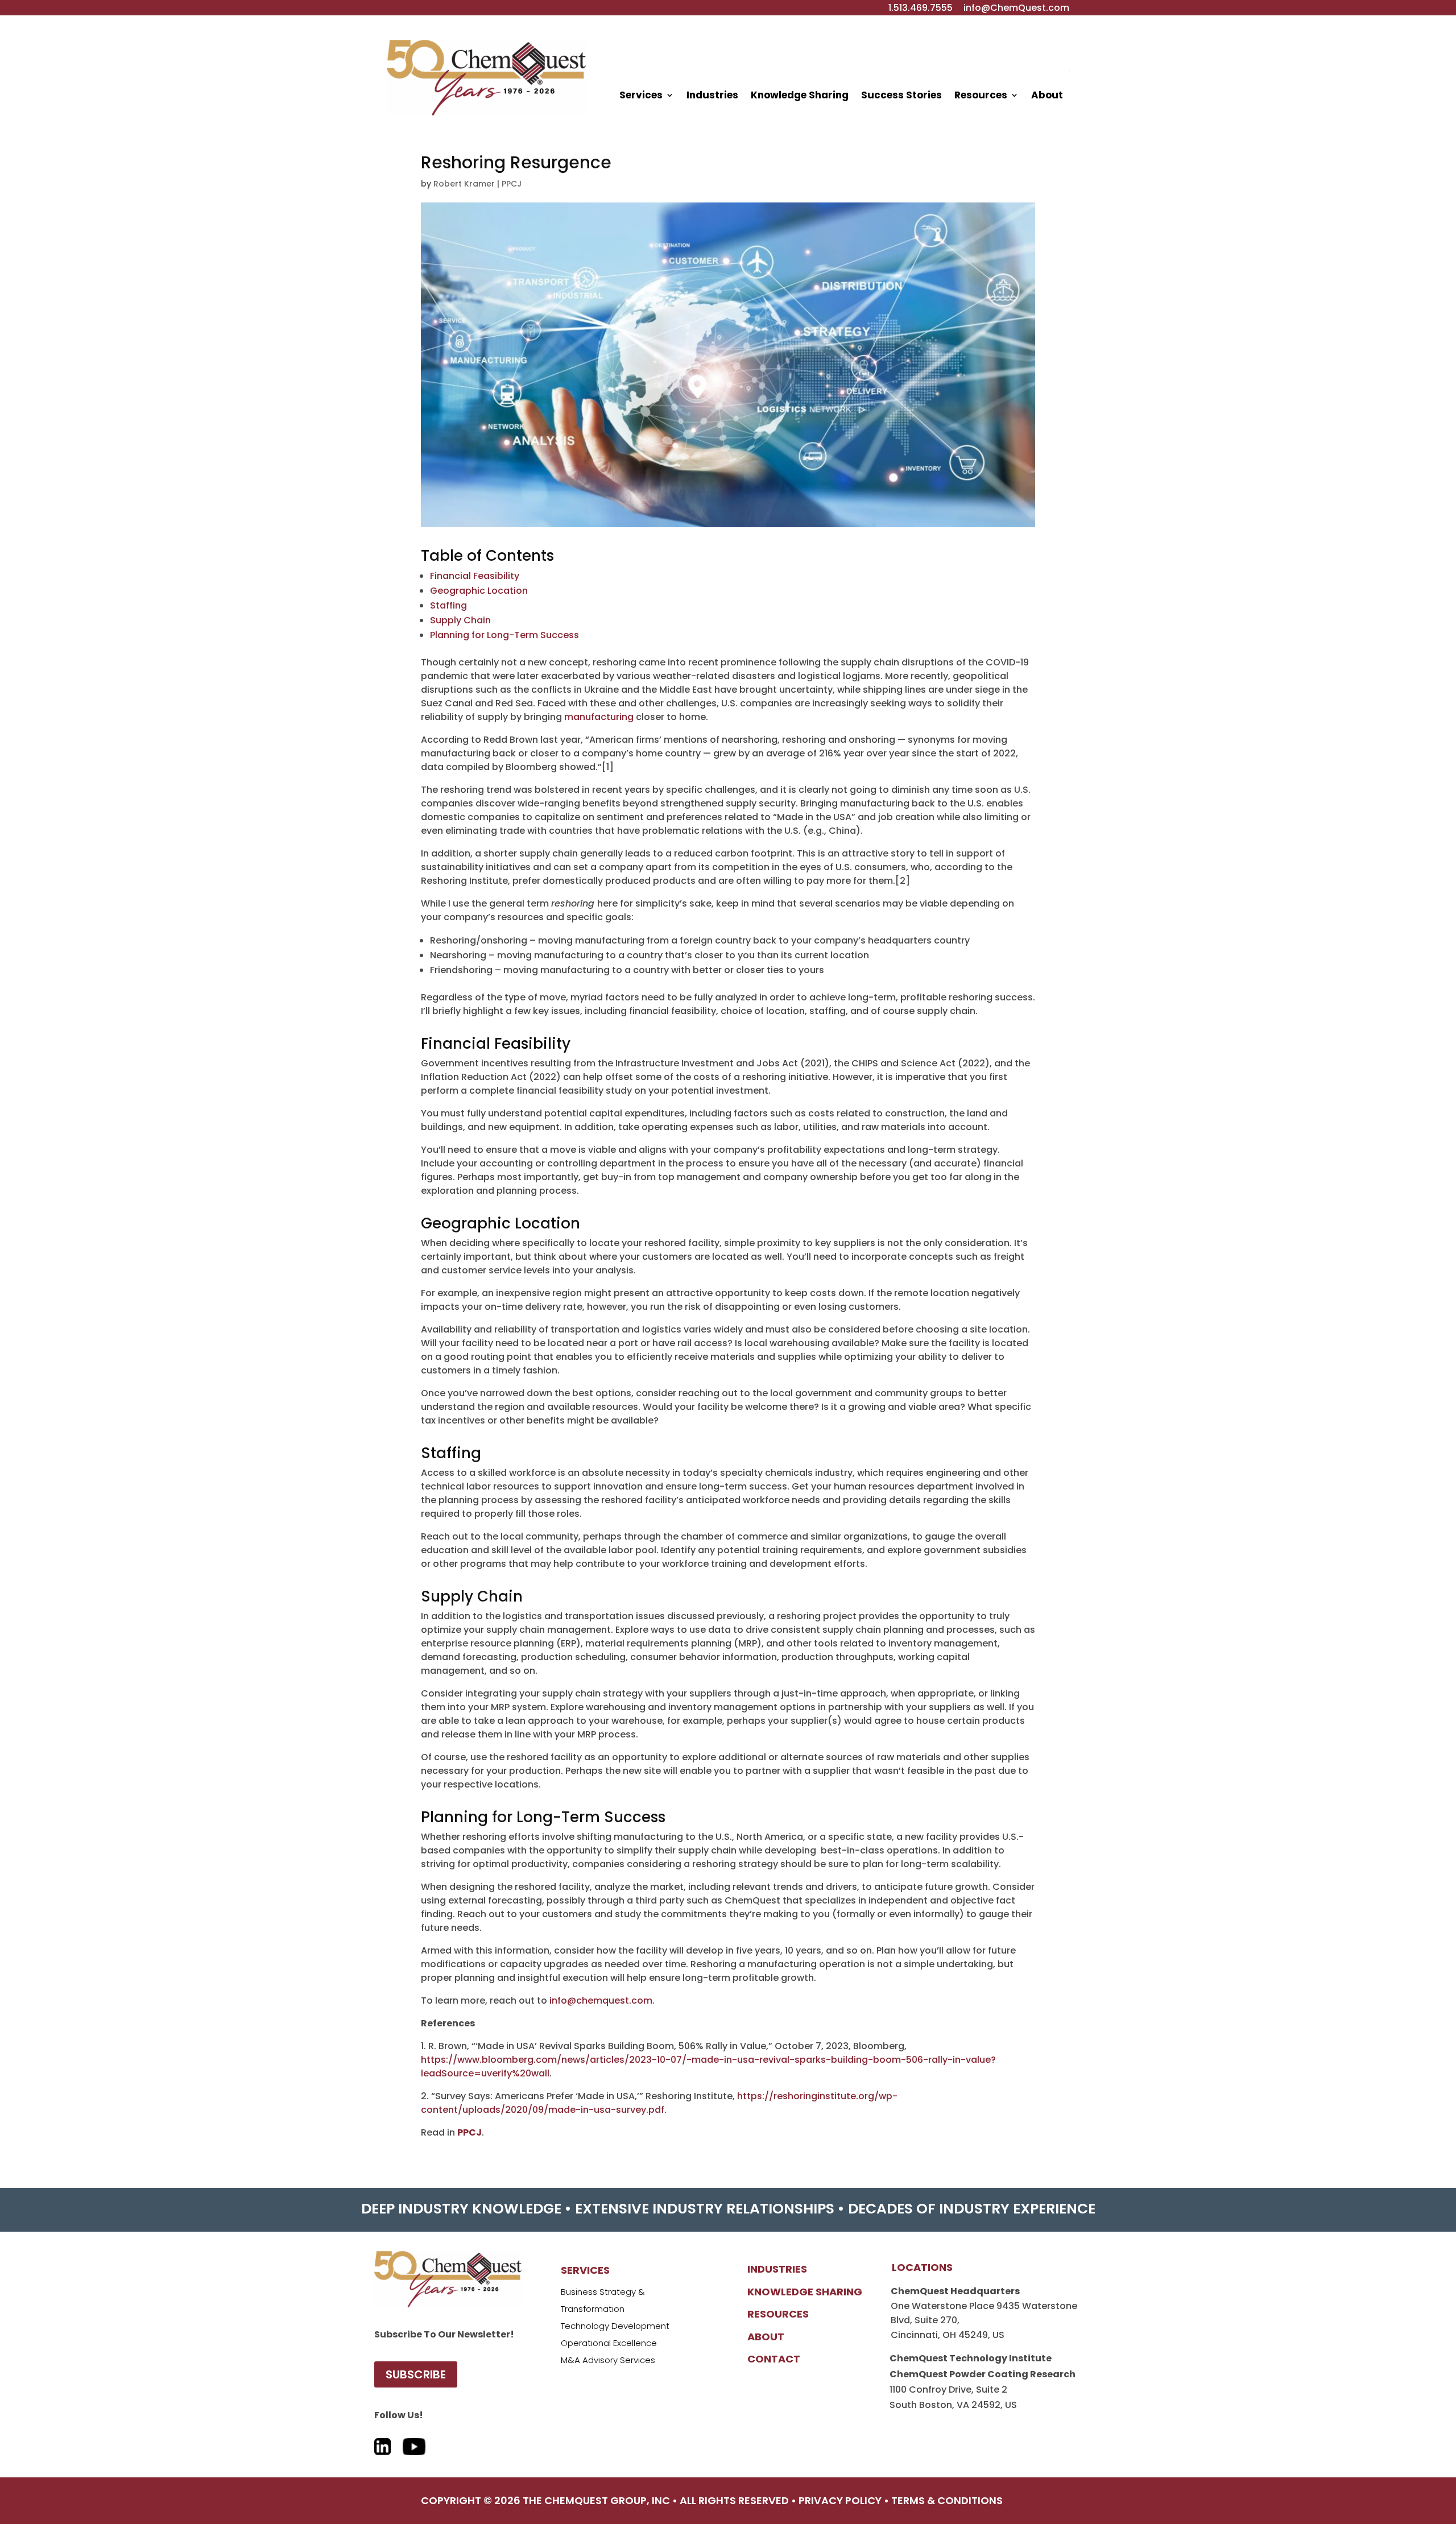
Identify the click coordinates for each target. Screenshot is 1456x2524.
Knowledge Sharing (800, 95)
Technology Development (615, 2326)
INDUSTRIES (777, 2269)
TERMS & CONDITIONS (947, 2500)
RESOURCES (778, 2314)
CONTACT (774, 2359)
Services (641, 95)
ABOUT (766, 2337)
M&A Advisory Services (608, 2360)
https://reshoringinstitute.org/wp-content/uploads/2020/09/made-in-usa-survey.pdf (659, 2103)
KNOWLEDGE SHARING (805, 2292)
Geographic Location (479, 591)
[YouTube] (414, 2441)
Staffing (448, 605)
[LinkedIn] (383, 2441)
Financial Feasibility (475, 576)
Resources (981, 95)
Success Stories (901, 95)
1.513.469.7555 (921, 8)
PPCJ (512, 184)
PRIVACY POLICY (840, 2500)
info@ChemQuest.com (1016, 8)
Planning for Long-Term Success (504, 635)
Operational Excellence (609, 2343)
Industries (712, 95)
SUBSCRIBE (416, 2374)
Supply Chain (460, 620)
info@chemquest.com (601, 2000)
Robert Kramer (464, 184)
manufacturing (599, 717)
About (1047, 95)
